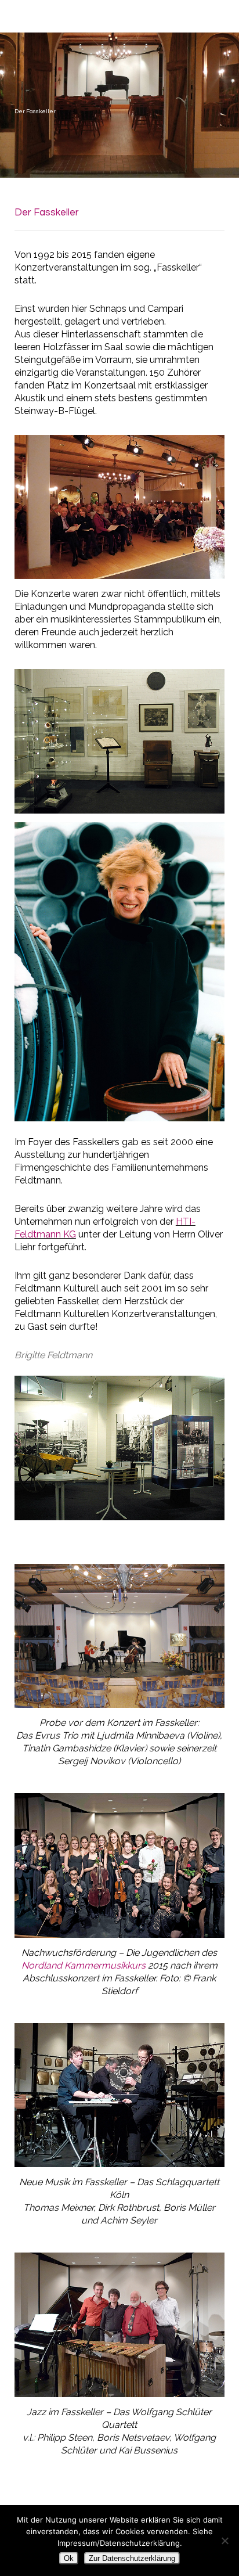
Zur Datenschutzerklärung (132, 2558)
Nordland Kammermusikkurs (84, 1965)
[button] (222, 14)
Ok (69, 2558)
